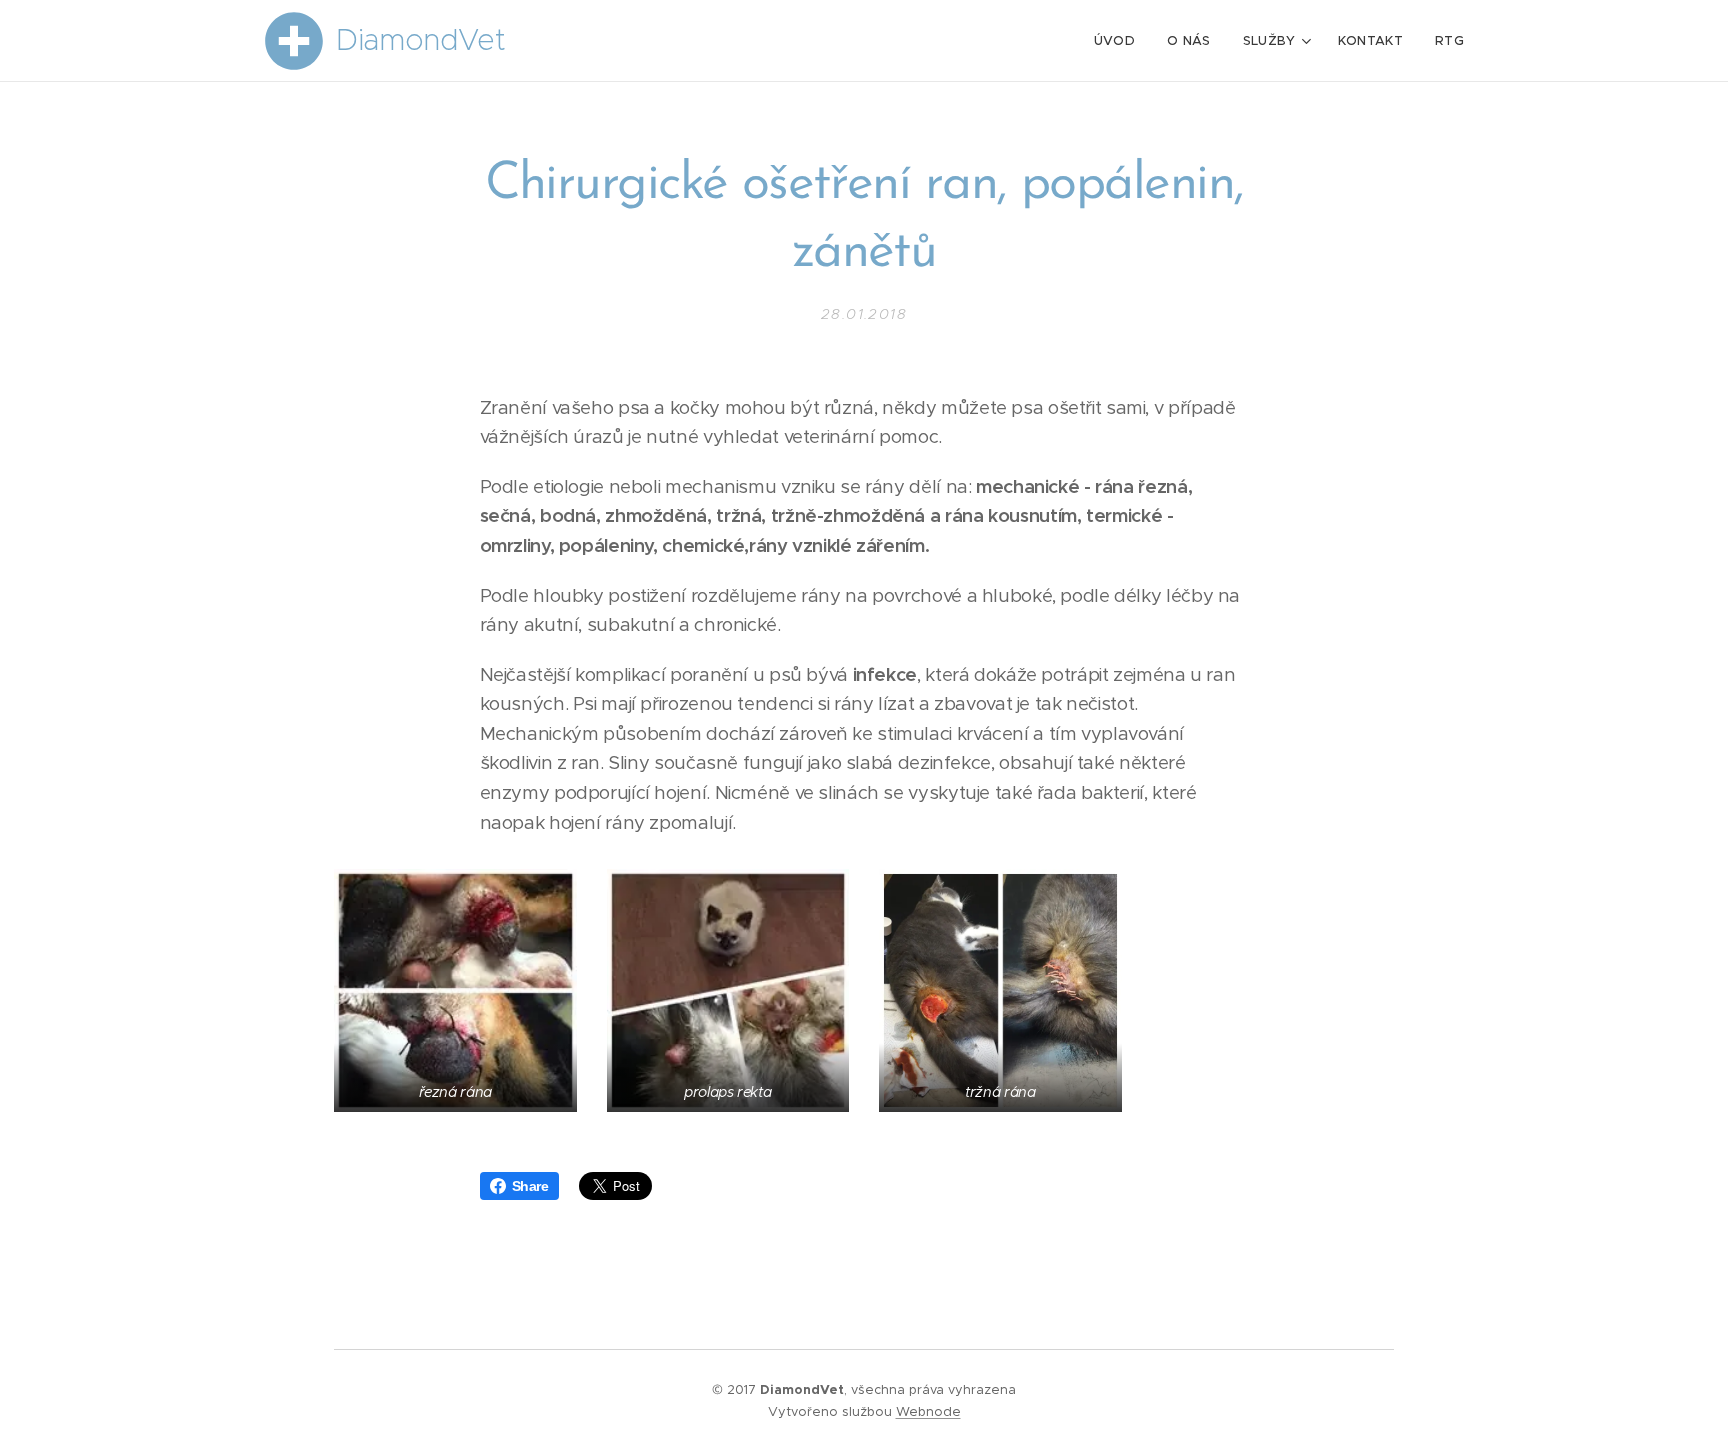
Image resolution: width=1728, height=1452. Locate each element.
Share (530, 1186)
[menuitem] (1120, 41)
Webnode (928, 1411)
